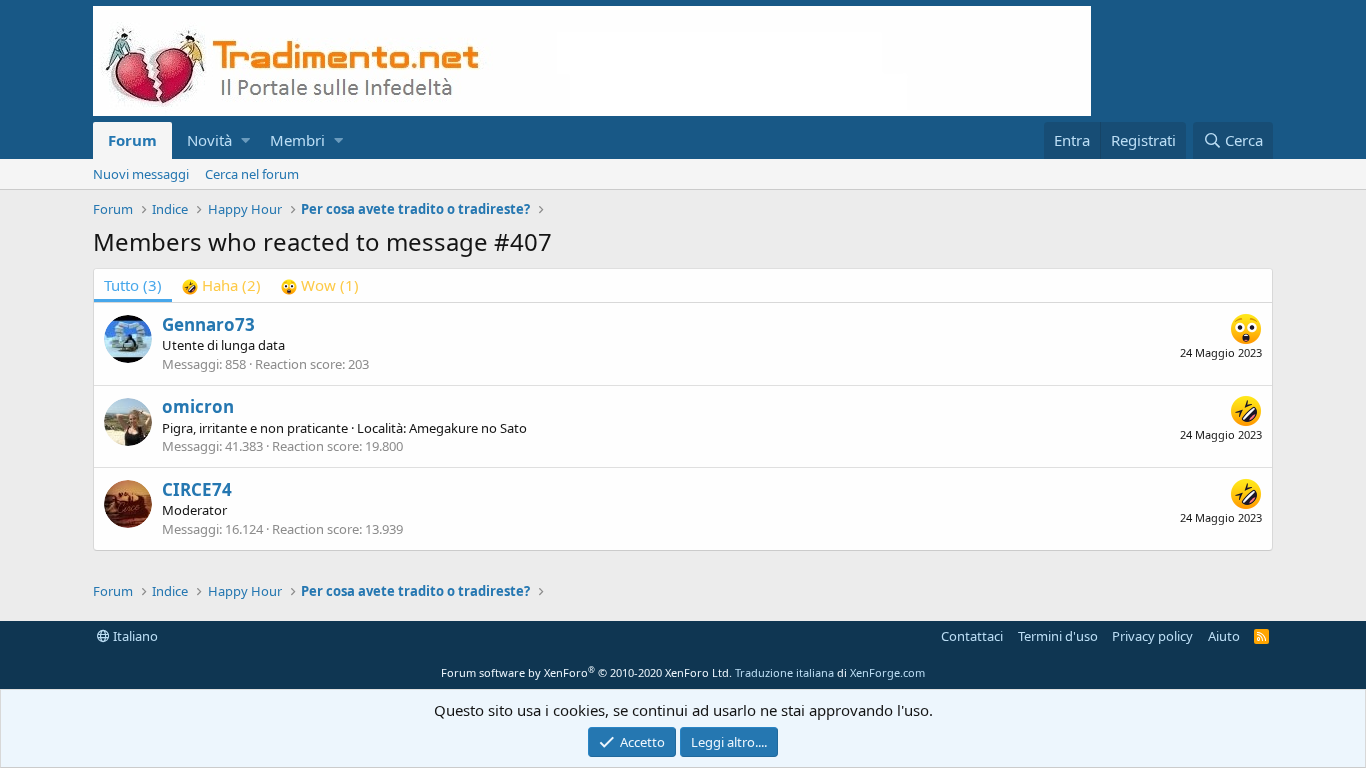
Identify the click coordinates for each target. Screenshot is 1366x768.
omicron (198, 406)
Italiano (134, 636)
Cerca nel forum (252, 174)
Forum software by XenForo (586, 672)
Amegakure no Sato (468, 428)
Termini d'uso (1058, 636)
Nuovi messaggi (141, 174)
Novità (209, 140)
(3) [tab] (133, 285)
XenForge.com (887, 672)
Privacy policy (1152, 636)
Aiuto (1224, 636)
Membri (297, 140)
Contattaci (972, 636)
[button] (245, 140)
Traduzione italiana (784, 672)
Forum (132, 140)
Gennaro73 (208, 324)
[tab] (221, 285)
